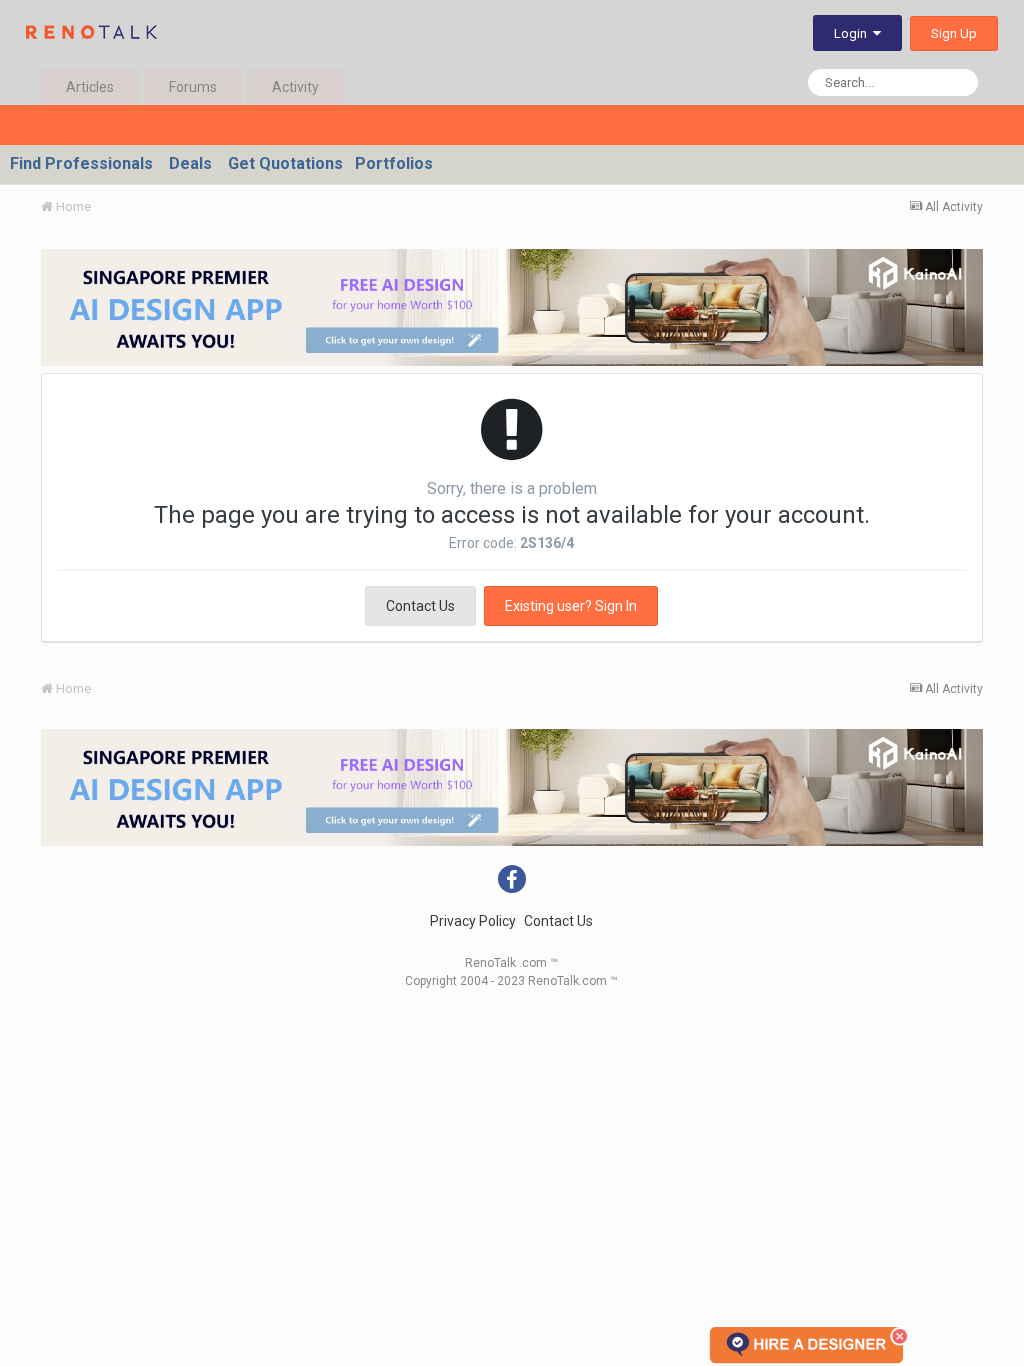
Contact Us (420, 606)
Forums (193, 87)
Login (853, 33)
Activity (295, 87)
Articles (90, 87)
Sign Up (954, 33)
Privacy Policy (473, 921)
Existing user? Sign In (571, 606)
